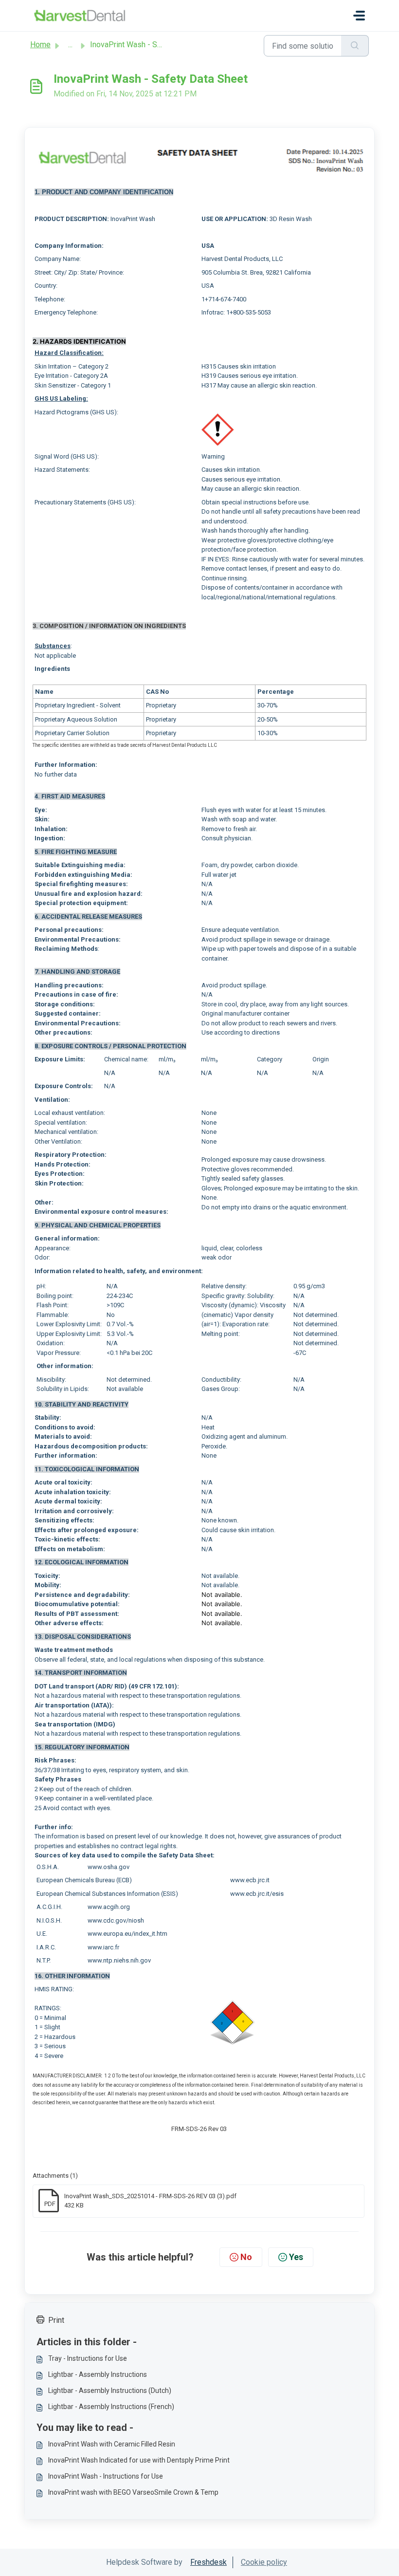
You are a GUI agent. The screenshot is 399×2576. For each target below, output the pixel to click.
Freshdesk (209, 2562)
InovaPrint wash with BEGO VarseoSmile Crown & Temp (133, 2492)
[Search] (355, 46)
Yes (296, 2257)
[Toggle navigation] (359, 16)
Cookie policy (264, 2562)
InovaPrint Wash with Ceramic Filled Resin (112, 2444)
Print (56, 2320)
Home (40, 45)
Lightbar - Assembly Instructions (98, 2374)
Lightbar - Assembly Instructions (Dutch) (110, 2391)
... (70, 45)
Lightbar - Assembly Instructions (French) (111, 2407)
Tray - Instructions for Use (88, 2358)
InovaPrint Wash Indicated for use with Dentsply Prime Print (139, 2460)
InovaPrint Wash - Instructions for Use (106, 2476)
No (246, 2257)
